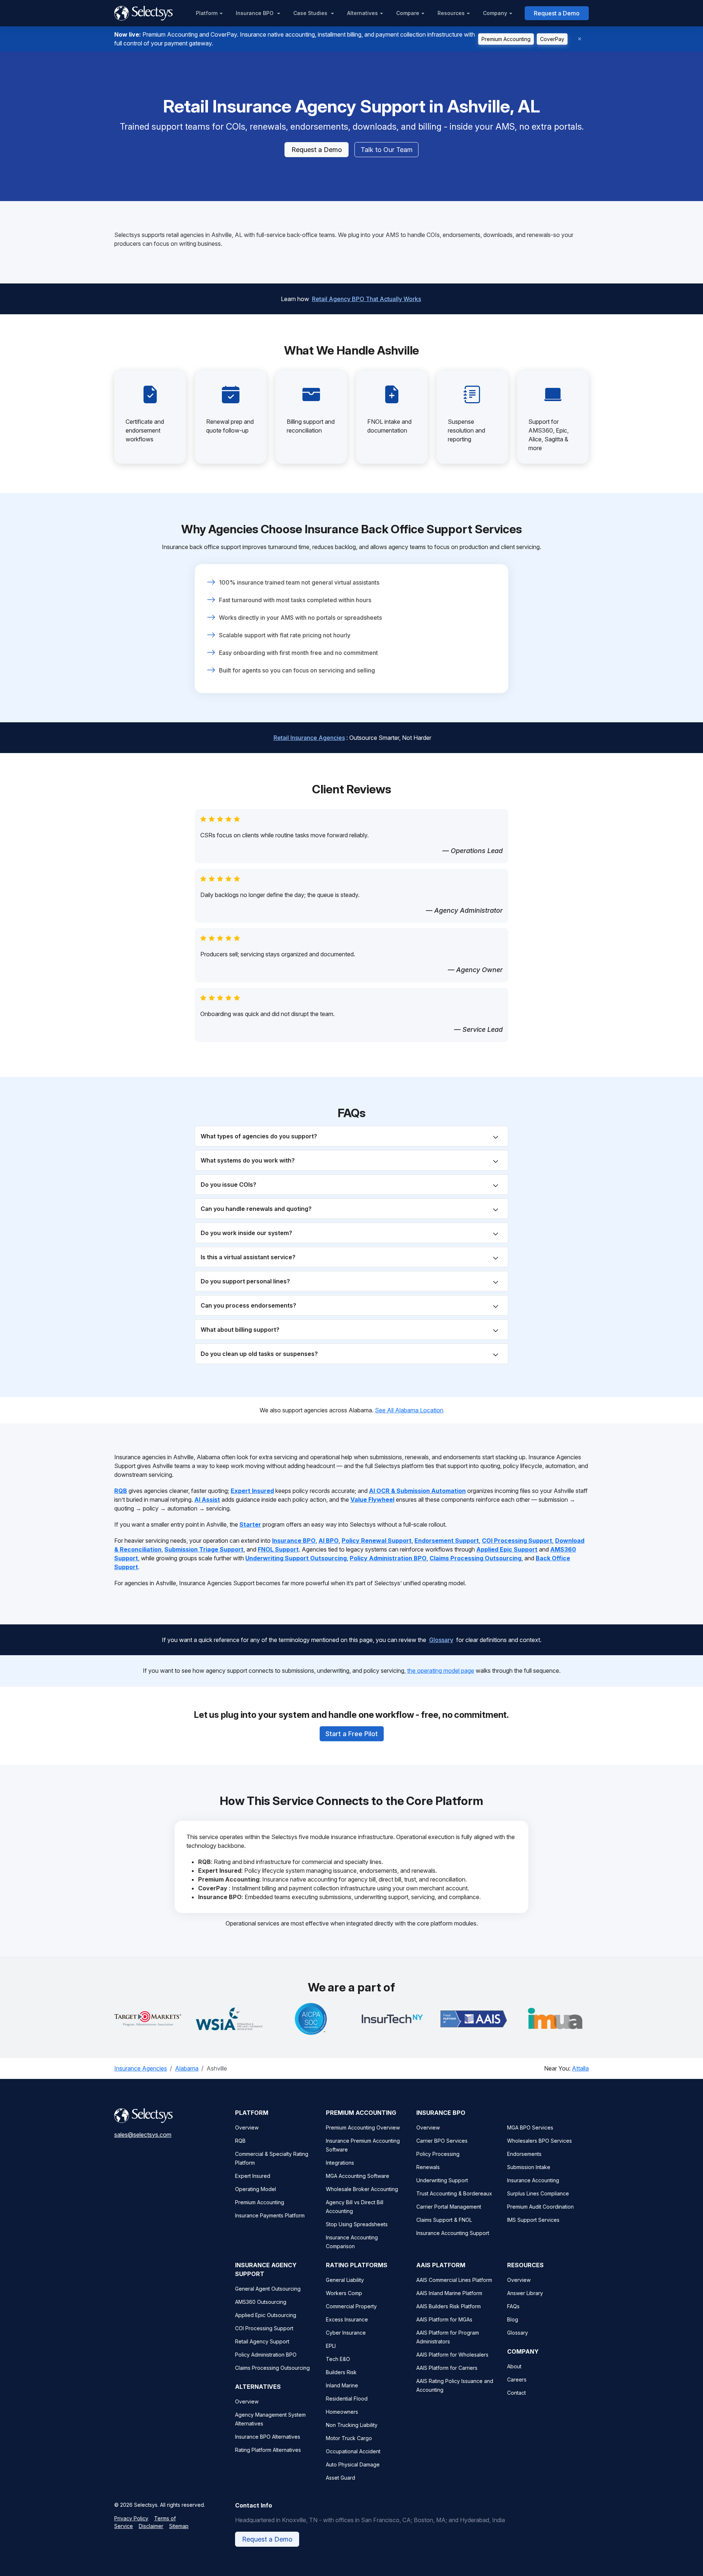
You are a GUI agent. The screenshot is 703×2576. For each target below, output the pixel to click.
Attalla (580, 2068)
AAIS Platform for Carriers (447, 2368)
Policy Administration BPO (266, 2355)
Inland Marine (342, 2385)
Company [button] (495, 13)
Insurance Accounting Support (453, 2233)
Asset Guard (341, 2478)
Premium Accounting (506, 39)
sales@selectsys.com (143, 2135)
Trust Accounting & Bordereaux (454, 2193)
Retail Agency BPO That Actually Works (367, 299)
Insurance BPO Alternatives (268, 2437)
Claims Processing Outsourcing (272, 2368)
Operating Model (256, 2189)
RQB (240, 2141)
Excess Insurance (347, 2319)
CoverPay (552, 39)
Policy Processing (438, 2154)
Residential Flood (347, 2399)
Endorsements (524, 2154)
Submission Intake (529, 2167)
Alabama (187, 2068)
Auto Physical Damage (353, 2464)
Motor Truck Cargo (349, 2438)
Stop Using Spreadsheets (357, 2224)
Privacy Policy (131, 2518)
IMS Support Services (533, 2220)
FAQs (513, 2306)
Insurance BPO (255, 13)
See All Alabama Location (409, 1410)
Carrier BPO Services (442, 2141)
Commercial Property (351, 2306)
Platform (207, 13)
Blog (513, 2319)
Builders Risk (341, 2372)
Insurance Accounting (533, 2180)
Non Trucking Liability (352, 2425)
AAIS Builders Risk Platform (449, 2306)
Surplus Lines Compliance (538, 2193)
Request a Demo (557, 13)
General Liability (345, 2280)
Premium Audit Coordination (540, 2207)
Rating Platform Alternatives (268, 2450)
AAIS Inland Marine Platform (449, 2293)
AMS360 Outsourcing (261, 2302)
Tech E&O (338, 2359)
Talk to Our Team (387, 150)
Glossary (441, 1640)
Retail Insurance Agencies (309, 738)
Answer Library (525, 2293)
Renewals (428, 2167)
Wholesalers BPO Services (540, 2141)
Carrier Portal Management (449, 2207)
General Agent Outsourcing (268, 2289)
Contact (516, 2393)
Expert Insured (253, 2176)
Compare (408, 13)
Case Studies (311, 13)
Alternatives (362, 13)
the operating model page (441, 1671)
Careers (517, 2379)
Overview (247, 2127)
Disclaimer (151, 2526)
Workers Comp (344, 2293)
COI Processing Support (264, 2328)
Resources (451, 13)
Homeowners (342, 2412)
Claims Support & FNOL (444, 2220)
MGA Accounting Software (358, 2176)
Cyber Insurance (346, 2333)
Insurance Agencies (141, 2068)
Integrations (340, 2163)
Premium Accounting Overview (363, 2127)
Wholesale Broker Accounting (362, 2189)
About (514, 2366)
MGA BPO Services (530, 2127)
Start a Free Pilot (352, 1734)
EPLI (331, 2346)
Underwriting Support (442, 2180)
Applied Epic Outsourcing (266, 2315)
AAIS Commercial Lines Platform (454, 2280)
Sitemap (179, 2526)
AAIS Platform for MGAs (444, 2319)
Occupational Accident (353, 2451)
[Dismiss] (580, 39)
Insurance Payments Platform (270, 2215)
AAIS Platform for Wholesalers (452, 2355)
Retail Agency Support (262, 2341)
